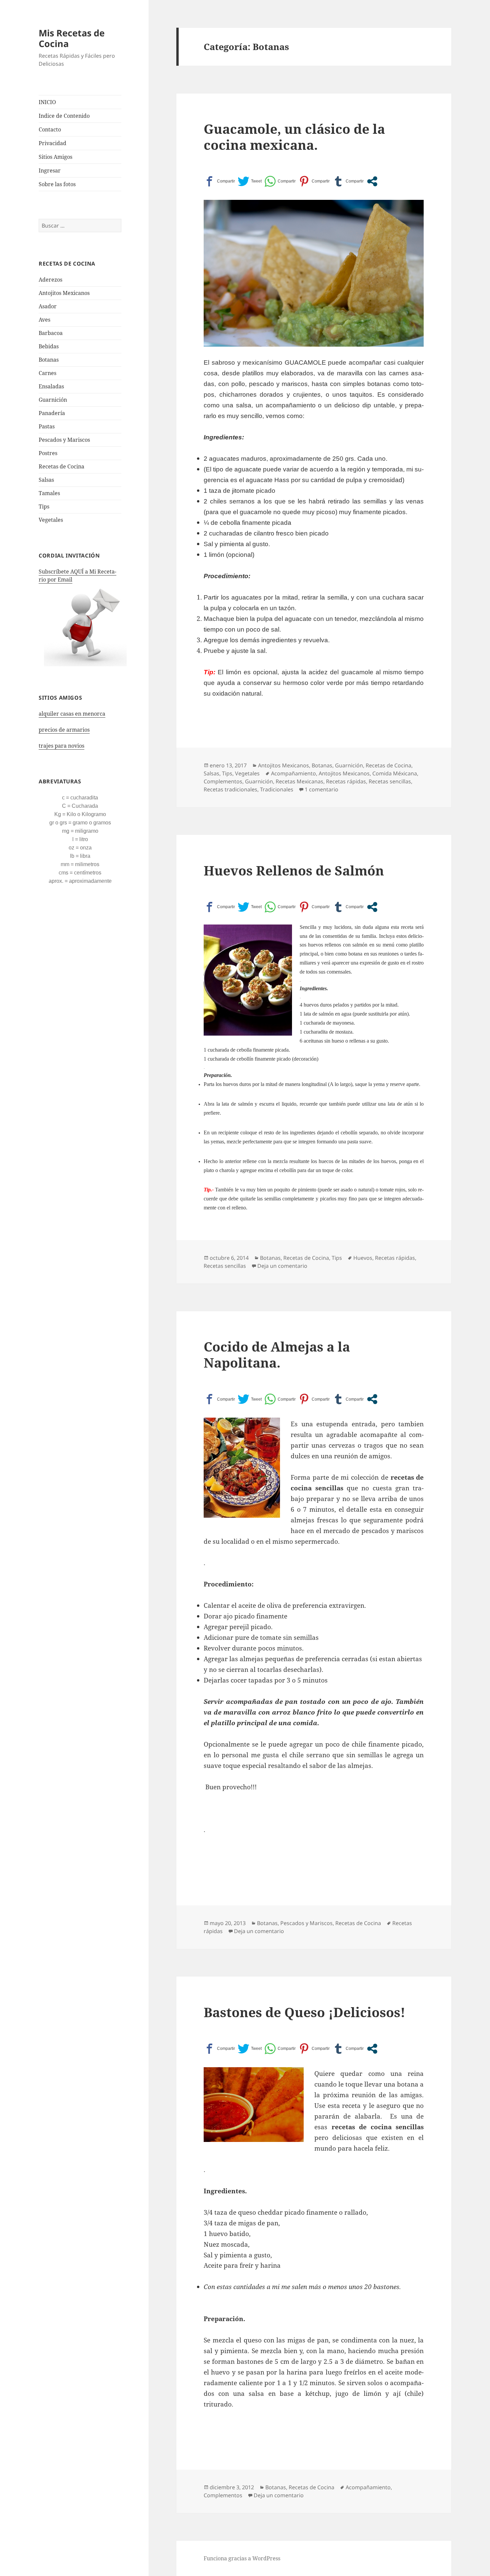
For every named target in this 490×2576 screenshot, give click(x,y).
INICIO (47, 102)
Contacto (50, 129)
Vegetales (51, 520)
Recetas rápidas (346, 781)
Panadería (52, 413)
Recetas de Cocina (61, 466)
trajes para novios (61, 746)
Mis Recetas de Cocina (72, 38)
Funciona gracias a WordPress (242, 2558)
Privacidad (52, 143)
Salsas (46, 480)
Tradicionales (277, 789)
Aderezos (50, 280)
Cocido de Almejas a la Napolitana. (277, 1354)
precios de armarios (64, 730)
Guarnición (53, 400)
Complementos (223, 781)
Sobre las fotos (57, 184)
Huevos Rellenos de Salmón (294, 870)
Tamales (49, 493)
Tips (44, 506)
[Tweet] (250, 181)
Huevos (363, 1258)
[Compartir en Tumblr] (348, 181)
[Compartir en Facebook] (219, 181)
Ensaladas (51, 386)
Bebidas (49, 346)
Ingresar (50, 170)
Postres (48, 453)
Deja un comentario (282, 1266)
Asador (48, 306)
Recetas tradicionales (230, 789)
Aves (44, 320)
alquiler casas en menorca (72, 714)
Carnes (47, 373)
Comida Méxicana (395, 773)
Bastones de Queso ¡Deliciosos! (304, 2012)
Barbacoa (51, 333)
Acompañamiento (293, 773)
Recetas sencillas (390, 781)
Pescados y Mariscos (64, 440)
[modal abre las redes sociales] (372, 181)
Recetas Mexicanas (299, 781)
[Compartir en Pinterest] (314, 181)
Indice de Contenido (64, 116)
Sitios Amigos (55, 157)
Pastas (47, 426)
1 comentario (321, 789)
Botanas (49, 360)
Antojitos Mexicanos (64, 293)
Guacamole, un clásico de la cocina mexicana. (294, 137)
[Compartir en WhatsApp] (280, 181)
